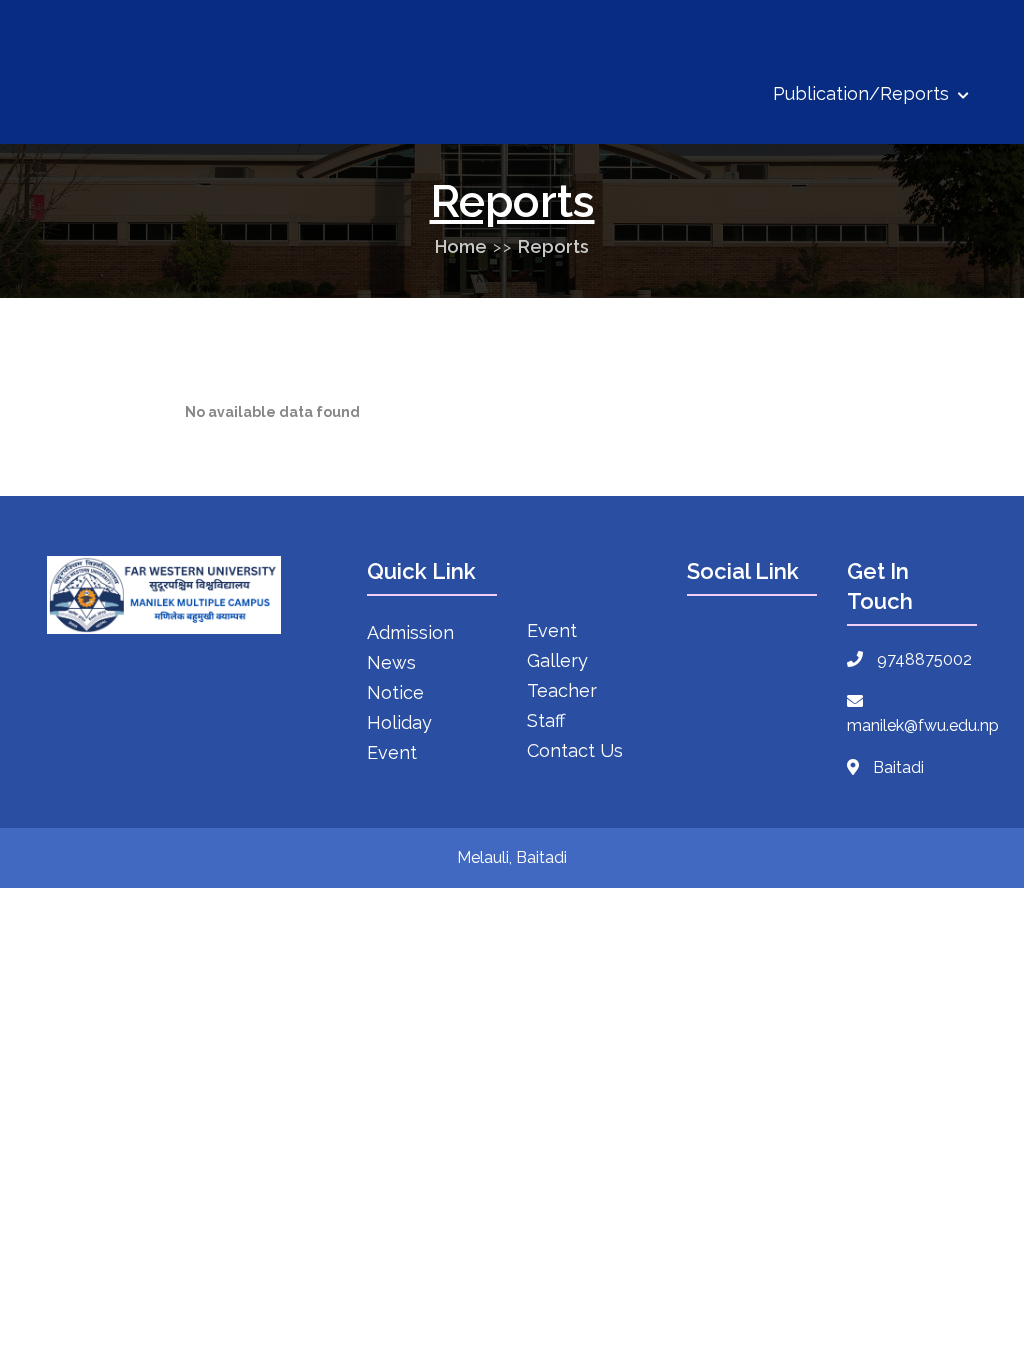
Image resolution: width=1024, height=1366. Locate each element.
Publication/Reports (863, 93)
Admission (410, 632)
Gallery (557, 660)
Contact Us (575, 750)
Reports (553, 246)
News (391, 662)
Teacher (562, 690)
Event (392, 752)
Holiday (399, 722)
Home (461, 246)
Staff (546, 720)
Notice (395, 692)
